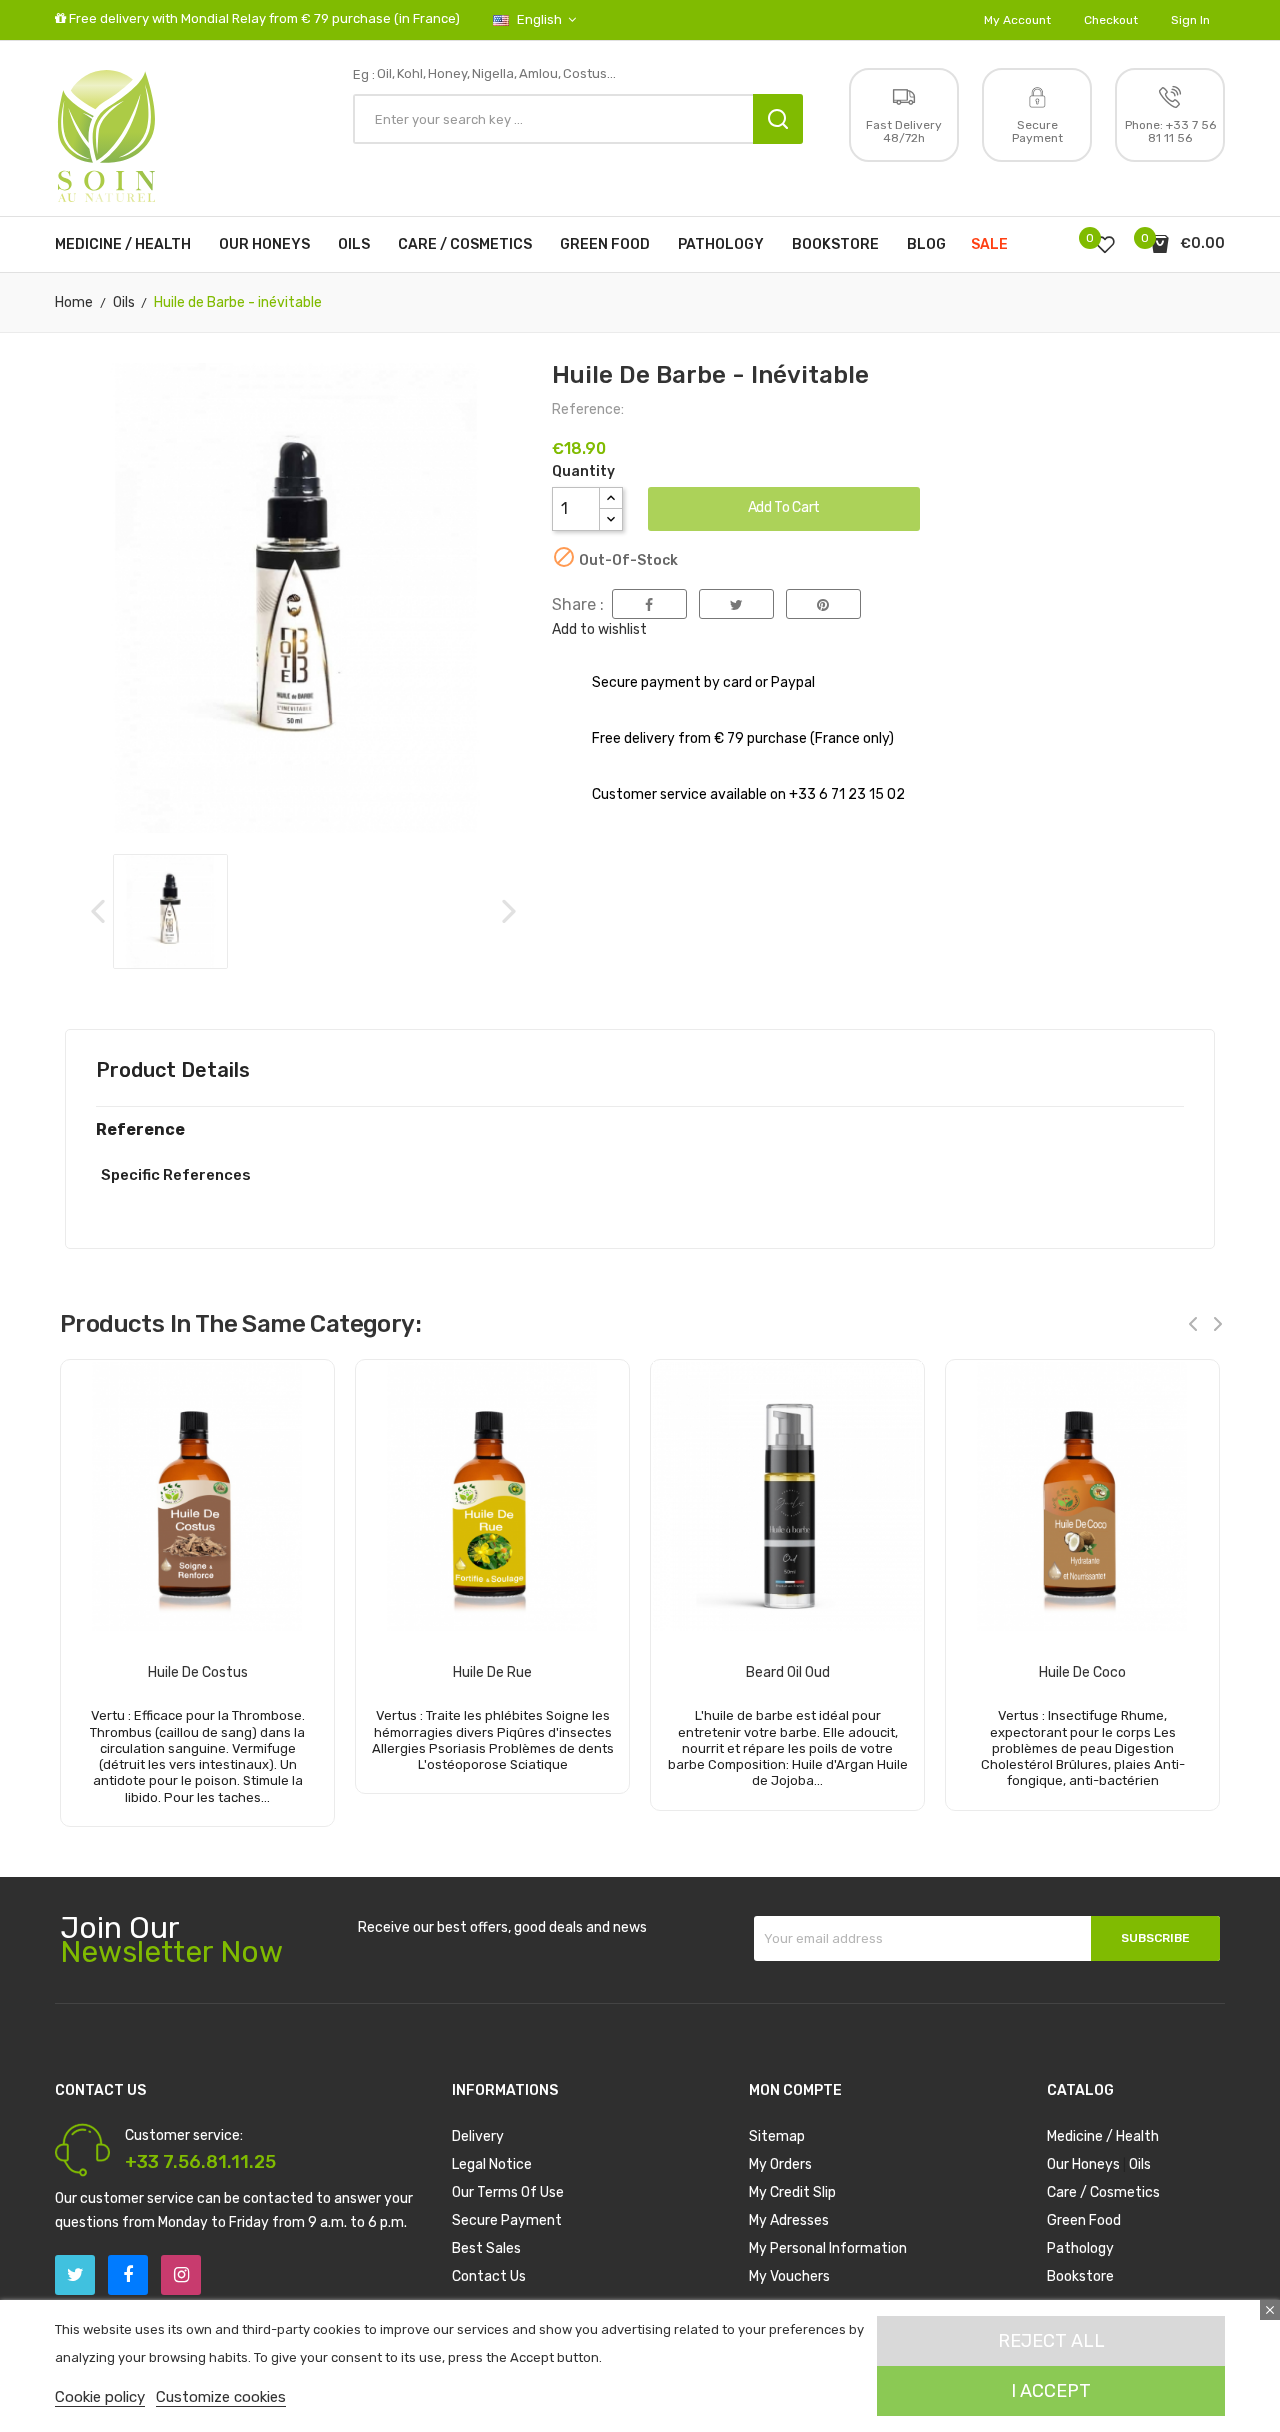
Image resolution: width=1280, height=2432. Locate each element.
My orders (780, 2164)
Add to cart (784, 507)
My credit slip (792, 2192)
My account (1017, 20)
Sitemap (777, 2136)
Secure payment (507, 2220)
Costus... (589, 73)
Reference (140, 1130)
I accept (1051, 2391)
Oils (1140, 2164)
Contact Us (489, 2276)
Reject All (1051, 2341)
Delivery (478, 2136)
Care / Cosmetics (1103, 2192)
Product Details (173, 1070)
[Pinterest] (823, 604)
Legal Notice (492, 2164)
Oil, (386, 73)
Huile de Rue (492, 1672)
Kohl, (411, 73)
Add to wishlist (599, 629)
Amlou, (540, 73)
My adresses (789, 2220)
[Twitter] (75, 2275)
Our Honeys (1083, 2164)
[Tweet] (736, 604)
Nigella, (494, 73)
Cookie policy (100, 2397)
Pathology (1080, 2248)
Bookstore (1080, 2276)
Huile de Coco (1082, 1672)
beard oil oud (788, 1672)
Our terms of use (508, 2192)
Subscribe (1155, 1938)
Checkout (1111, 20)
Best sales (486, 2248)
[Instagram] (181, 2275)
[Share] (649, 604)
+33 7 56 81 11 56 (1182, 131)
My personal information (828, 2248)
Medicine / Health (1103, 2136)
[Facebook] (128, 2275)
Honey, (449, 73)
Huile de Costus (198, 1672)
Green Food (1084, 2220)
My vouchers (789, 2276)
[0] (1105, 244)
